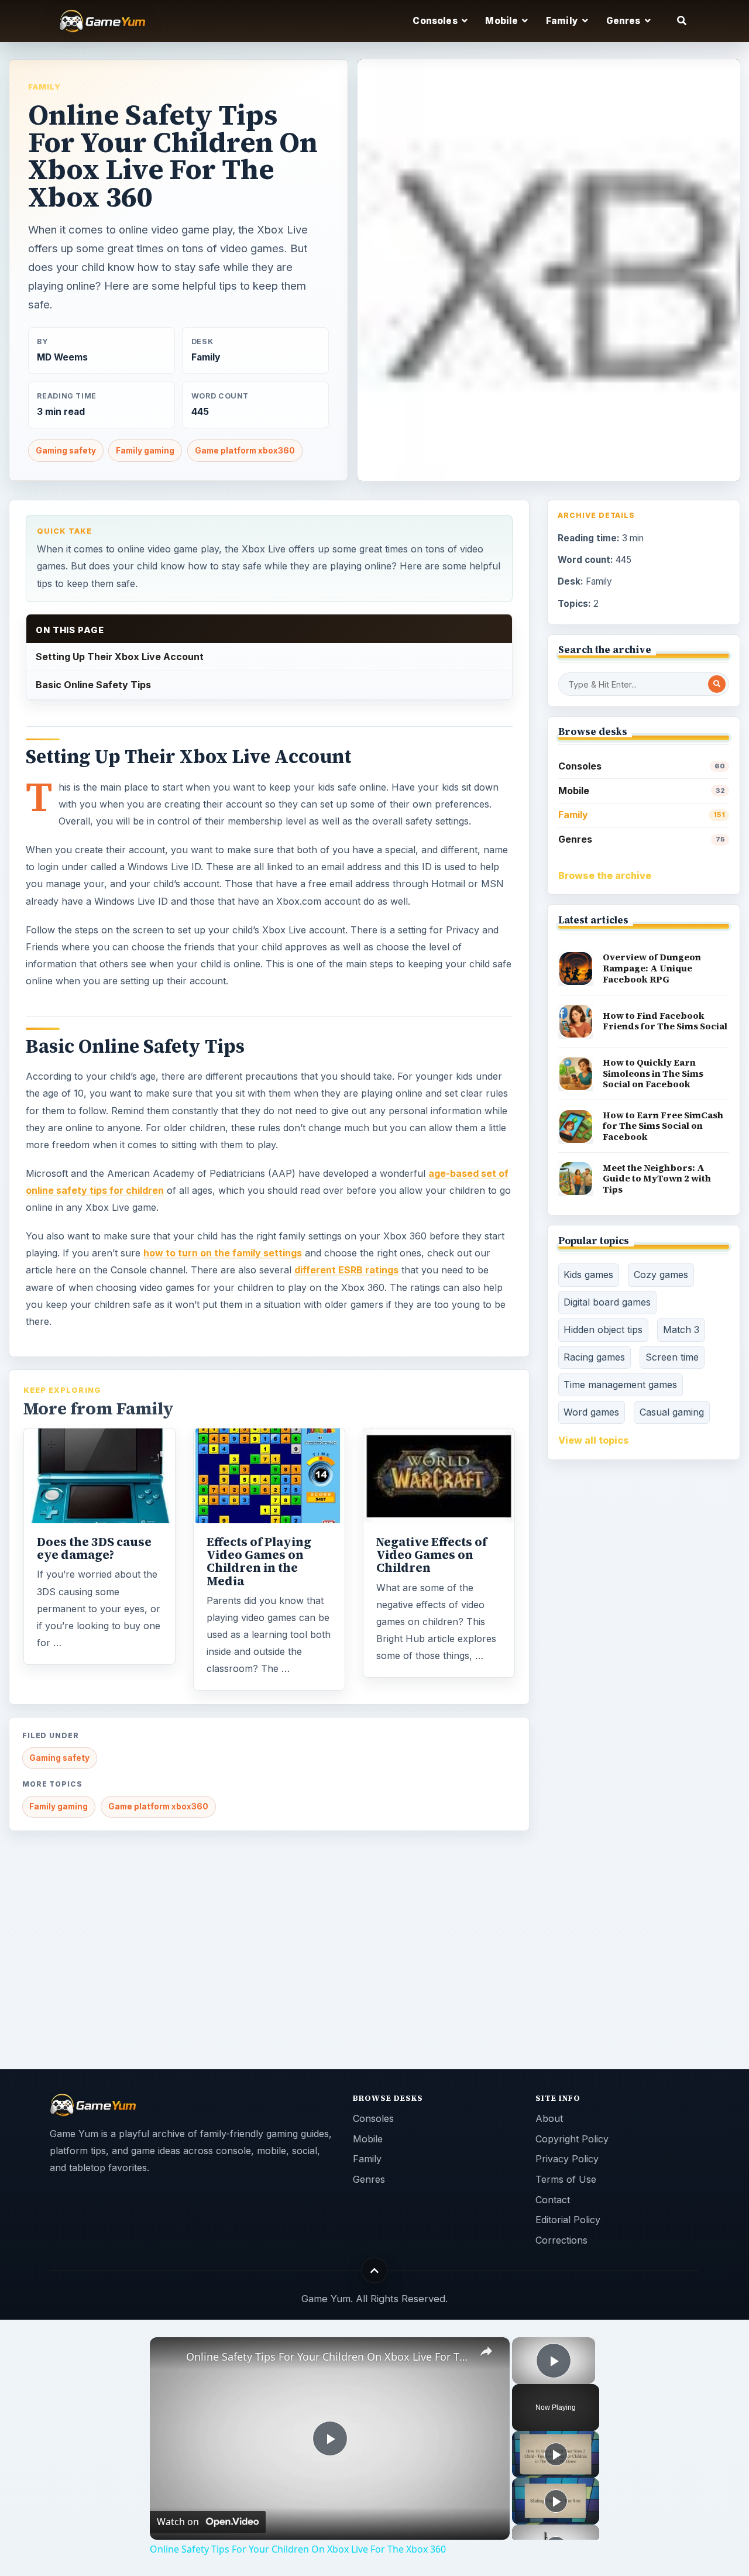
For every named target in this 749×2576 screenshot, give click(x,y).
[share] (486, 2351)
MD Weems (62, 357)
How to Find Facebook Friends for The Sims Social (665, 1021)
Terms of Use (566, 2179)
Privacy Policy (567, 2159)
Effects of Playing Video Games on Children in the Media (259, 1561)
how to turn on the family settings (223, 1253)
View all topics (594, 1440)
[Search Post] (717, 684)
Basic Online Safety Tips (93, 685)
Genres (642, 839)
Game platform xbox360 (245, 451)
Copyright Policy (572, 2139)
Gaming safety (66, 451)
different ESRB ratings (346, 1270)
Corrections (561, 2240)
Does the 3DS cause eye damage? (94, 1548)
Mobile (642, 791)
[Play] (556, 2454)
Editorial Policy (568, 2220)
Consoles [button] (436, 21)
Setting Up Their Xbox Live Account (120, 657)
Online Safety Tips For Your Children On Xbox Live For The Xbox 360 (328, 2357)
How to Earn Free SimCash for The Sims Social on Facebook (663, 1126)
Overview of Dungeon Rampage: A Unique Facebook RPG (652, 968)
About (549, 2118)
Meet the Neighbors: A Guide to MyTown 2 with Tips (657, 1179)
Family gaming (145, 451)
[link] (169, 2356)
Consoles (642, 766)
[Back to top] (375, 2270)
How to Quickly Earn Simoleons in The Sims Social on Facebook (653, 1073)
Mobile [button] (502, 21)
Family (44, 87)
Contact (553, 2200)
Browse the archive (605, 875)
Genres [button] (624, 21)
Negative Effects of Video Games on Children (432, 1555)
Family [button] (563, 21)
